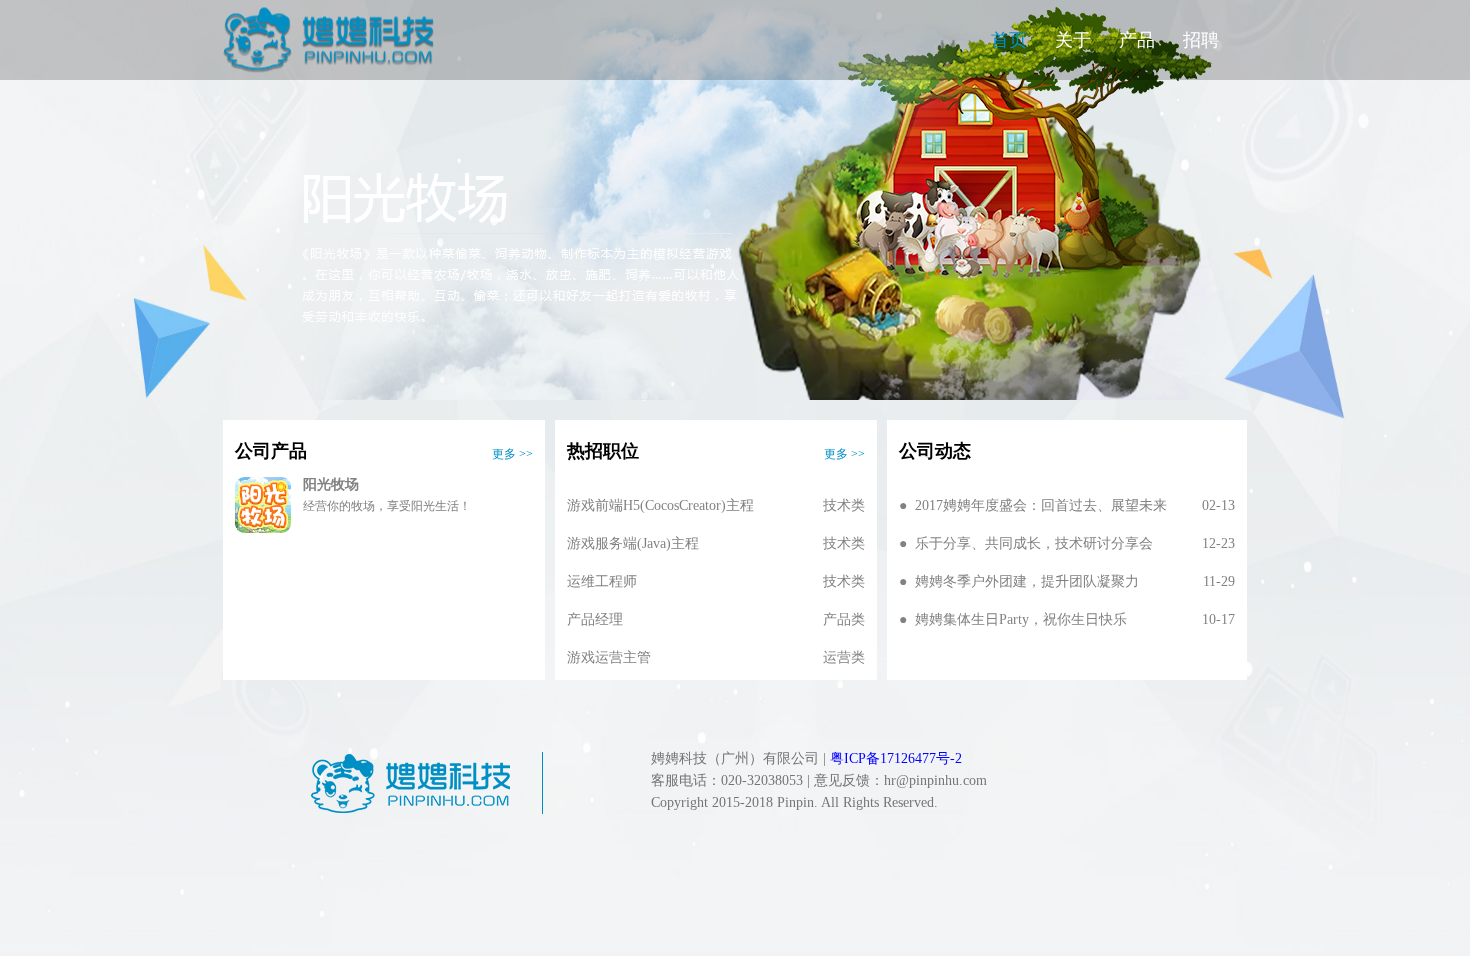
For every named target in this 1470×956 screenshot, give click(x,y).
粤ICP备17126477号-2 (896, 758)
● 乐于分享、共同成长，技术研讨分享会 (1067, 544)
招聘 (1201, 40)
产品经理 (716, 620)
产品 (1137, 40)
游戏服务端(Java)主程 (716, 544)
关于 (1073, 40)
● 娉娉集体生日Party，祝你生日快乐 (1067, 620)
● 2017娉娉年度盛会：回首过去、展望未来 (1067, 506)
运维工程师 (716, 582)
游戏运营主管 (716, 658)
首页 (1009, 40)
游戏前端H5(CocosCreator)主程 (716, 506)
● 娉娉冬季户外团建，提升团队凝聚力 (1067, 582)
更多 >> (512, 454)
